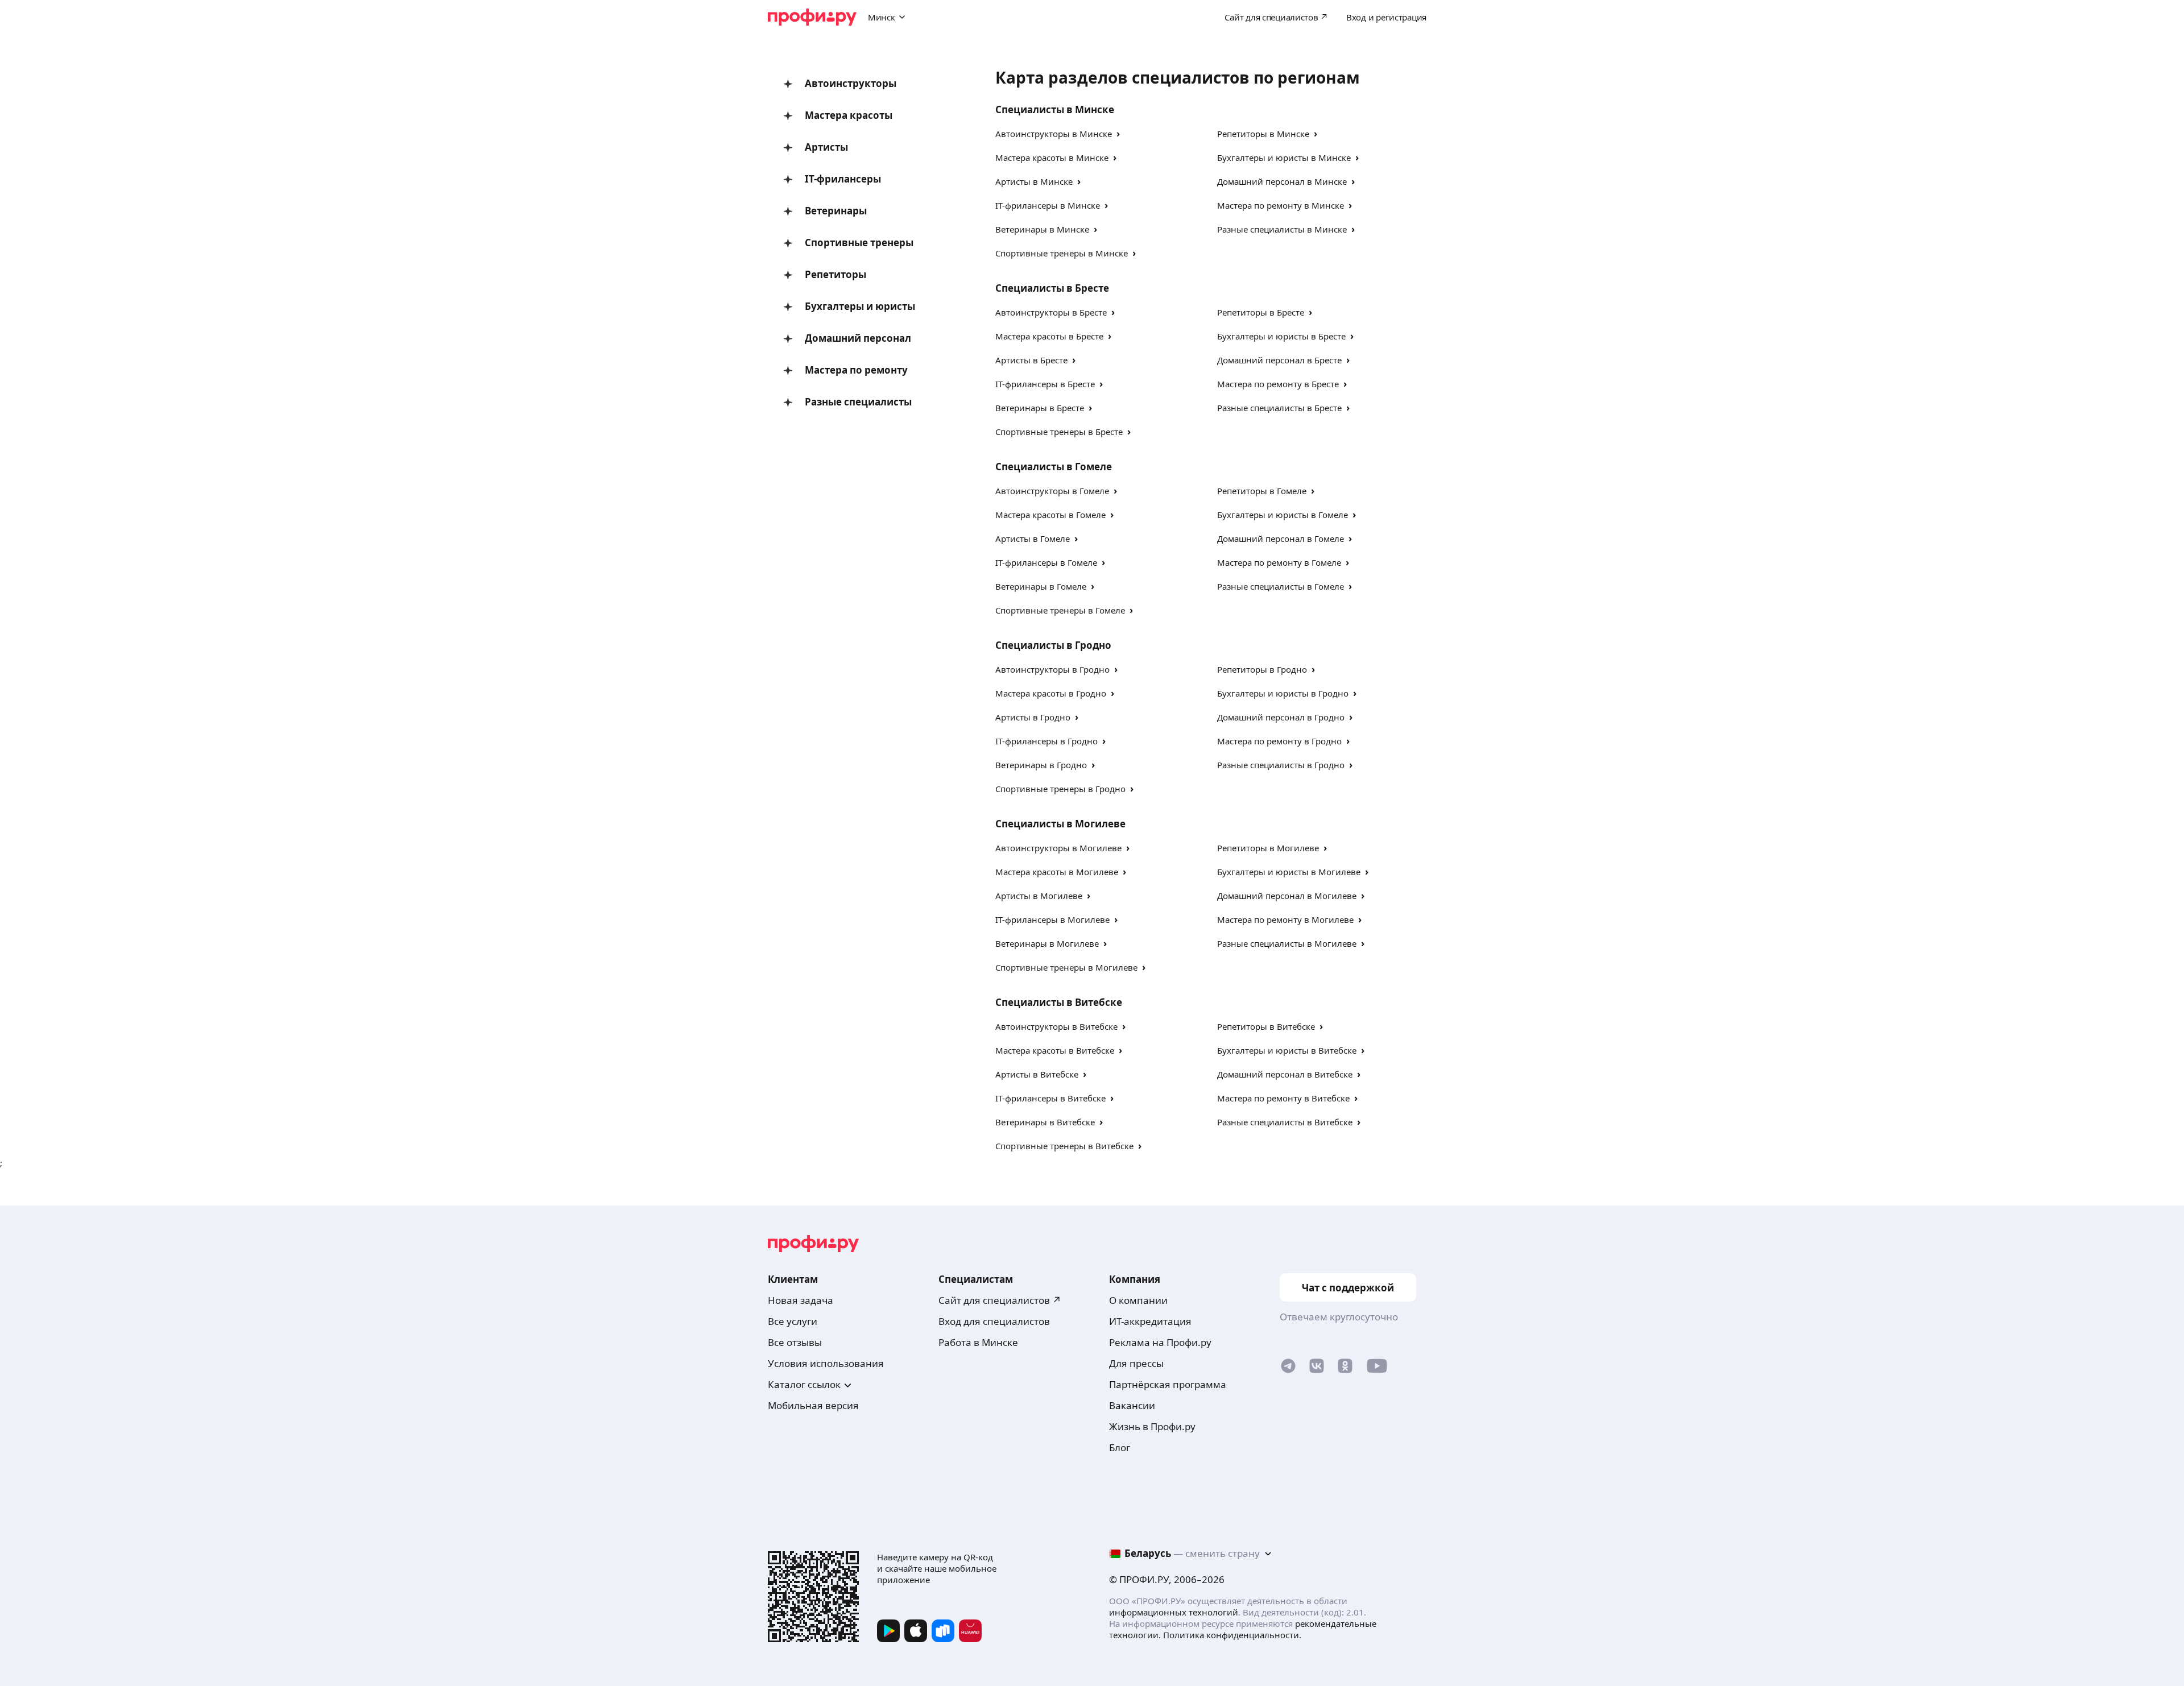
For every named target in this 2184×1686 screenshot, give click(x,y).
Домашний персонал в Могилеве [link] (1287, 896)
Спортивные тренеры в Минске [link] (1062, 253)
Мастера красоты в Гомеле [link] (1050, 515)
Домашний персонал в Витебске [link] (1285, 1074)
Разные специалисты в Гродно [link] (1281, 765)
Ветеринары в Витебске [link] (1045, 1122)
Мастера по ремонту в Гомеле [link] (1279, 562)
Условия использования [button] (826, 1363)
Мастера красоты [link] (849, 115)
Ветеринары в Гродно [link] (1041, 765)
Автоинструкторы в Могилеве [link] (1058, 848)
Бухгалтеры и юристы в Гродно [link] (1283, 693)
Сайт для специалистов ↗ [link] (1000, 1300)
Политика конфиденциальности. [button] (1232, 1635)
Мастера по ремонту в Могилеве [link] (1285, 919)
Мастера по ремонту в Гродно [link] (1279, 741)
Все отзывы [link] (795, 1342)
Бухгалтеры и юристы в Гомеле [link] (1283, 515)
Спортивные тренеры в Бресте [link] (1059, 432)
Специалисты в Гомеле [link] (1054, 467)
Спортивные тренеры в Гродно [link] (1060, 789)
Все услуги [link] (793, 1321)
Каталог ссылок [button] (804, 1384)
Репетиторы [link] (835, 274)
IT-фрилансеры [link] (843, 179)
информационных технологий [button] (1174, 1612)
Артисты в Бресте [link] (1031, 360)
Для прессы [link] (1136, 1363)
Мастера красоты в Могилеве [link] (1057, 872)
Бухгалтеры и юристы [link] (860, 306)
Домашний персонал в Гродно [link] (1281, 717)
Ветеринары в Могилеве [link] (1047, 943)
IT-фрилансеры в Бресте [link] (1045, 384)
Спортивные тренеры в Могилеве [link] (1066, 967)
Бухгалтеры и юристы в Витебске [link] (1287, 1050)
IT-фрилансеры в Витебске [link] (1050, 1098)
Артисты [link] (826, 147)
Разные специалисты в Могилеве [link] (1287, 943)
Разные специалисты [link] (858, 402)
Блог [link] (1120, 1447)
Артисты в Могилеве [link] (1039, 896)
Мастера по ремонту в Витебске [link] (1283, 1098)
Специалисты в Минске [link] (1055, 109)
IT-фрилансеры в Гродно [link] (1046, 741)
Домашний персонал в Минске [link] (1282, 181)
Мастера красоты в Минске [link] (1052, 158)
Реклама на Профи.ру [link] (1160, 1342)
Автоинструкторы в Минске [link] (1054, 134)
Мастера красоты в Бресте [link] (1049, 336)
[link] (1288, 1368)
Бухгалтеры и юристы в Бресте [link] (1281, 336)
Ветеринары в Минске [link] (1042, 229)
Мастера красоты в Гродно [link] (1051, 693)
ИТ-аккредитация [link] (1150, 1321)
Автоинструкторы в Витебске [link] (1056, 1026)
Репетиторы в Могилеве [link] (1268, 848)
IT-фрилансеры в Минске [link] (1048, 205)
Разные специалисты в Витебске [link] (1285, 1122)
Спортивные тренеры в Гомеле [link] (1060, 610)
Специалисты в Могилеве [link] (1060, 824)
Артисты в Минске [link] (1034, 181)
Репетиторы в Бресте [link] (1261, 312)
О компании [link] (1138, 1300)
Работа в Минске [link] (978, 1342)
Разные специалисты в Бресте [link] (1279, 408)
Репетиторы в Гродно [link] (1262, 669)
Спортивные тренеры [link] (859, 243)
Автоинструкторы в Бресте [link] (1051, 312)
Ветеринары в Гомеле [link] (1041, 586)
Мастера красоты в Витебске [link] (1055, 1050)
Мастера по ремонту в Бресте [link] (1278, 384)
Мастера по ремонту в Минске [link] (1281, 205)
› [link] (1118, 133)
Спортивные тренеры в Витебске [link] (1064, 1146)
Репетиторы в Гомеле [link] (1262, 491)
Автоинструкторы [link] (851, 83)
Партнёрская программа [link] (1168, 1384)
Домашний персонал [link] (858, 338)
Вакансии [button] (1132, 1405)
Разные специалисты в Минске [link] (1282, 229)
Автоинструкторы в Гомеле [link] (1052, 491)
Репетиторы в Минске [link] (1263, 134)
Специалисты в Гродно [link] (1053, 645)
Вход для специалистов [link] (994, 1321)
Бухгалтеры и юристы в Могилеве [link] (1289, 872)
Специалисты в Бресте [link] (1052, 288)
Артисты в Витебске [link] (1037, 1074)
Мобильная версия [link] (813, 1405)
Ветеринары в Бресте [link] (1040, 408)
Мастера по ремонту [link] (856, 370)
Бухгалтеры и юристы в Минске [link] (1284, 158)
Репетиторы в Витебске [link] (1266, 1026)
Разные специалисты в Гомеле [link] (1281, 586)
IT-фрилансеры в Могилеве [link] (1052, 919)
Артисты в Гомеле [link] (1033, 538)
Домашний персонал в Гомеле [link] (1281, 538)
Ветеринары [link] (836, 211)
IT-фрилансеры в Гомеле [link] (1046, 562)
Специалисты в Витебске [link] (1059, 1002)
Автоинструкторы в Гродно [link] (1052, 669)
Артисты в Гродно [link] (1033, 717)
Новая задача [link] (801, 1300)
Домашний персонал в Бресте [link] (1279, 360)
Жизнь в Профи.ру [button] (1152, 1426)
